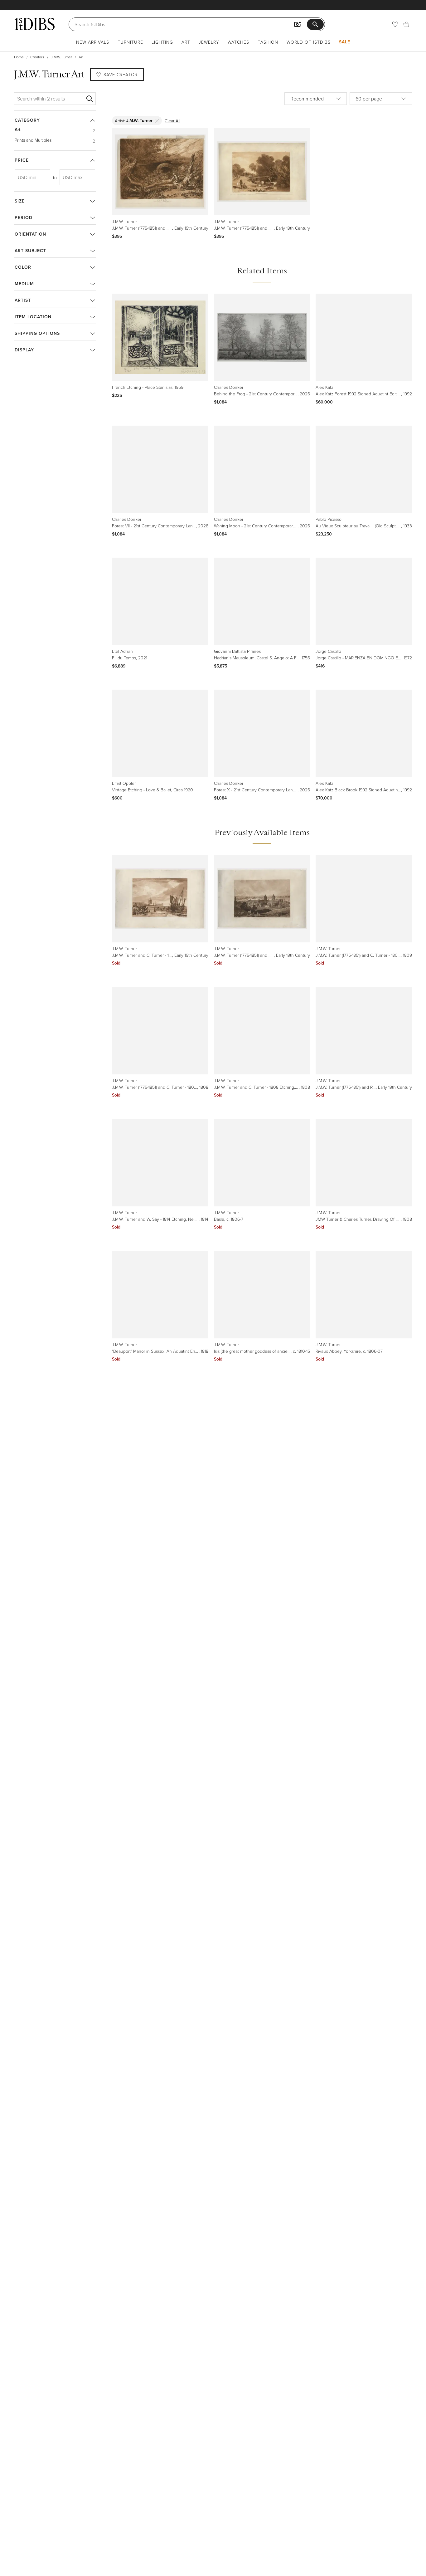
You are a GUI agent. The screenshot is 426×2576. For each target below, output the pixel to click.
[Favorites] (395, 24)
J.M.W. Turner (61, 57)
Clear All (172, 121)
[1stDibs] (34, 24)
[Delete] (157, 121)
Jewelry (209, 42)
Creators (37, 57)
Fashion (268, 42)
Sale (345, 42)
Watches (238, 42)
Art (186, 42)
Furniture (130, 42)
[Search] (90, 99)
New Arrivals (93, 42)
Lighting (162, 42)
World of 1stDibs (309, 42)
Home (19, 57)
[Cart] (406, 24)
